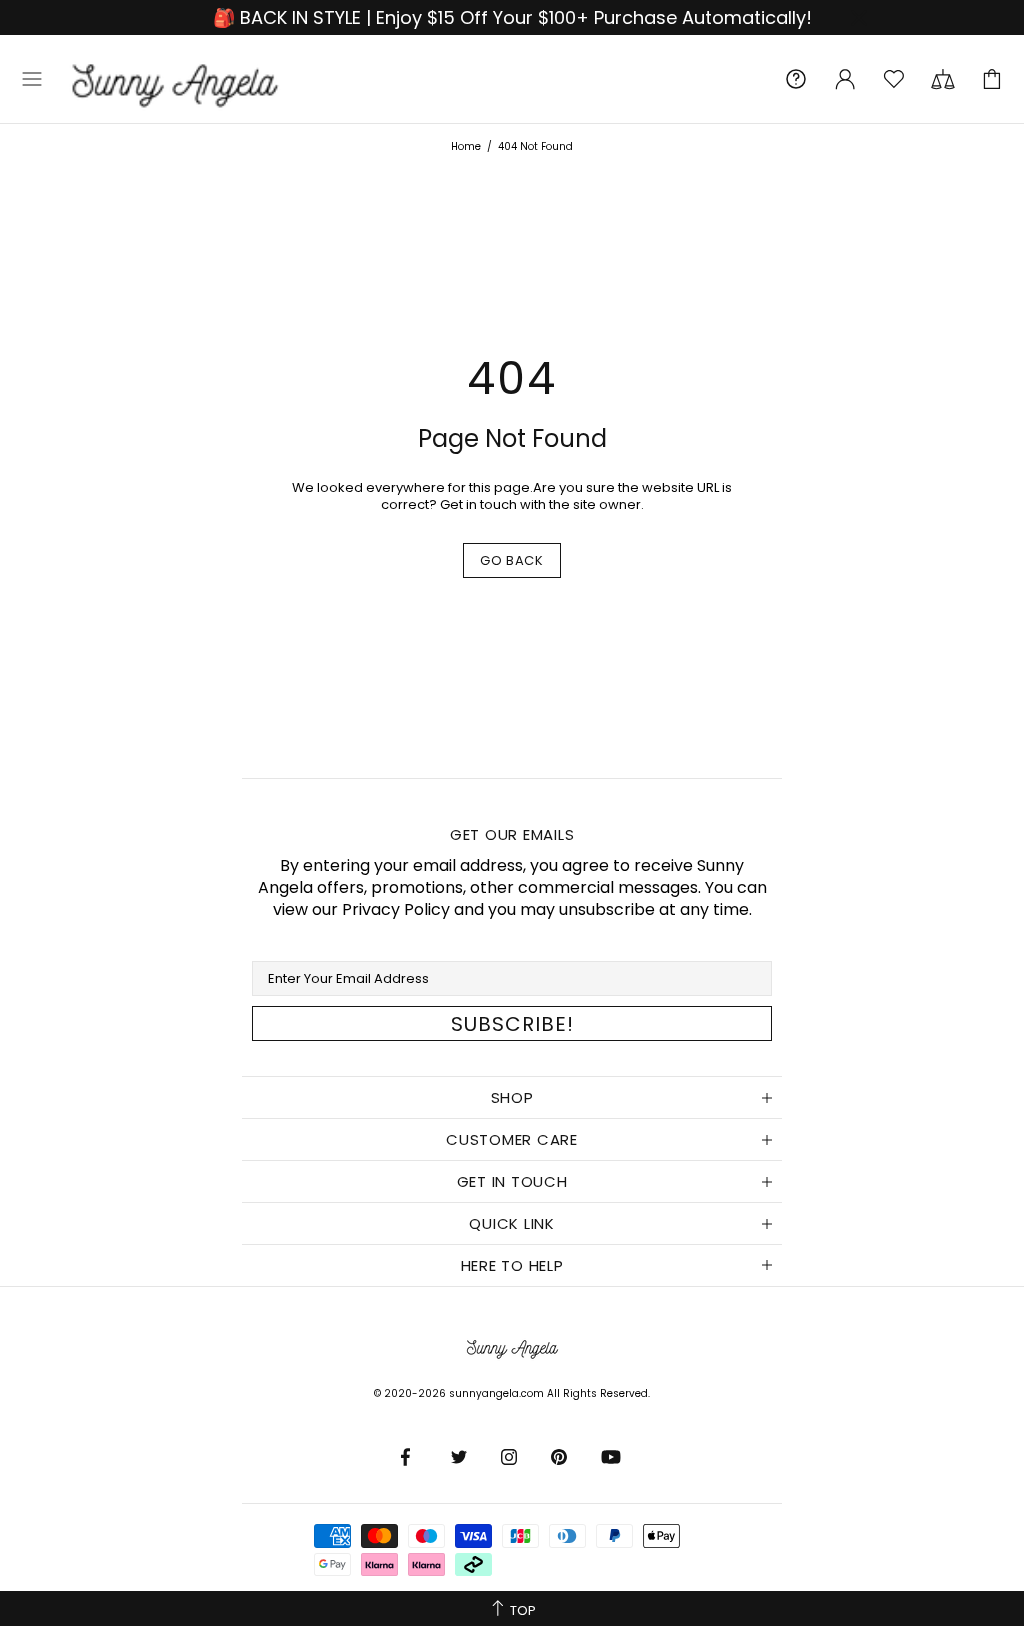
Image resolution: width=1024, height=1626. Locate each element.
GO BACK (512, 560)
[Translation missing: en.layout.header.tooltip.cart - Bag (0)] (992, 79)
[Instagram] (511, 1457)
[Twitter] (461, 1457)
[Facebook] (411, 1457)
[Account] (845, 79)
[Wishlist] (894, 79)
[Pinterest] (561, 1457)
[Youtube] (612, 1457)
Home (466, 146)
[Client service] (796, 79)
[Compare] (943, 79)
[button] (32, 79)
